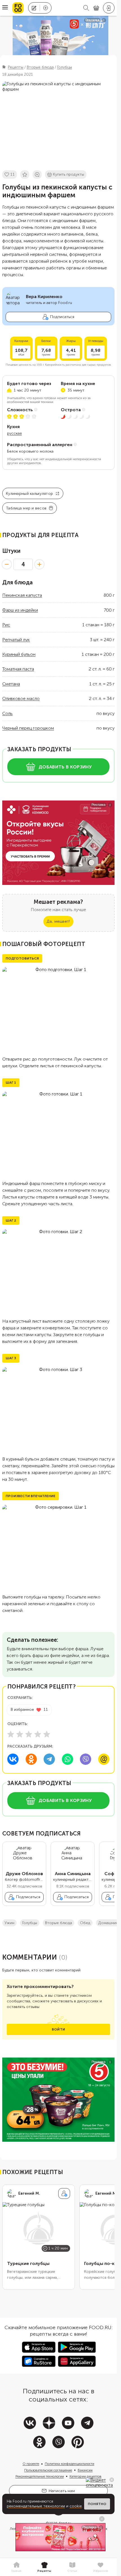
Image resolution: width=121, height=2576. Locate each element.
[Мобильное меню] (5, 8)
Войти (58, 2029)
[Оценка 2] (20, 1734)
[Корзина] (96, 8)
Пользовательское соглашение (48, 2470)
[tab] (16, 2567)
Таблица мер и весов (26, 508)
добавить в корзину (65, 767)
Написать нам (62, 2491)
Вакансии (85, 2470)
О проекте (31, 2464)
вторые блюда (59, 1923)
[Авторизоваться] (109, 8)
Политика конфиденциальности (70, 2464)
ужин (9, 1923)
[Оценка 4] (38, 1734)
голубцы (30, 1923)
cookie (76, 2506)
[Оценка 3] (29, 1734)
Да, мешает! (58, 921)
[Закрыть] (112, 2480)
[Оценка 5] (47, 1734)
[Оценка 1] (11, 1734)
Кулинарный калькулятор (29, 494)
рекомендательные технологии (36, 2506)
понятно (97, 2504)
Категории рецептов (86, 2476)
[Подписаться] (64, 2193)
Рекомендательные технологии (40, 2476)
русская (14, 433)
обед (85, 1923)
